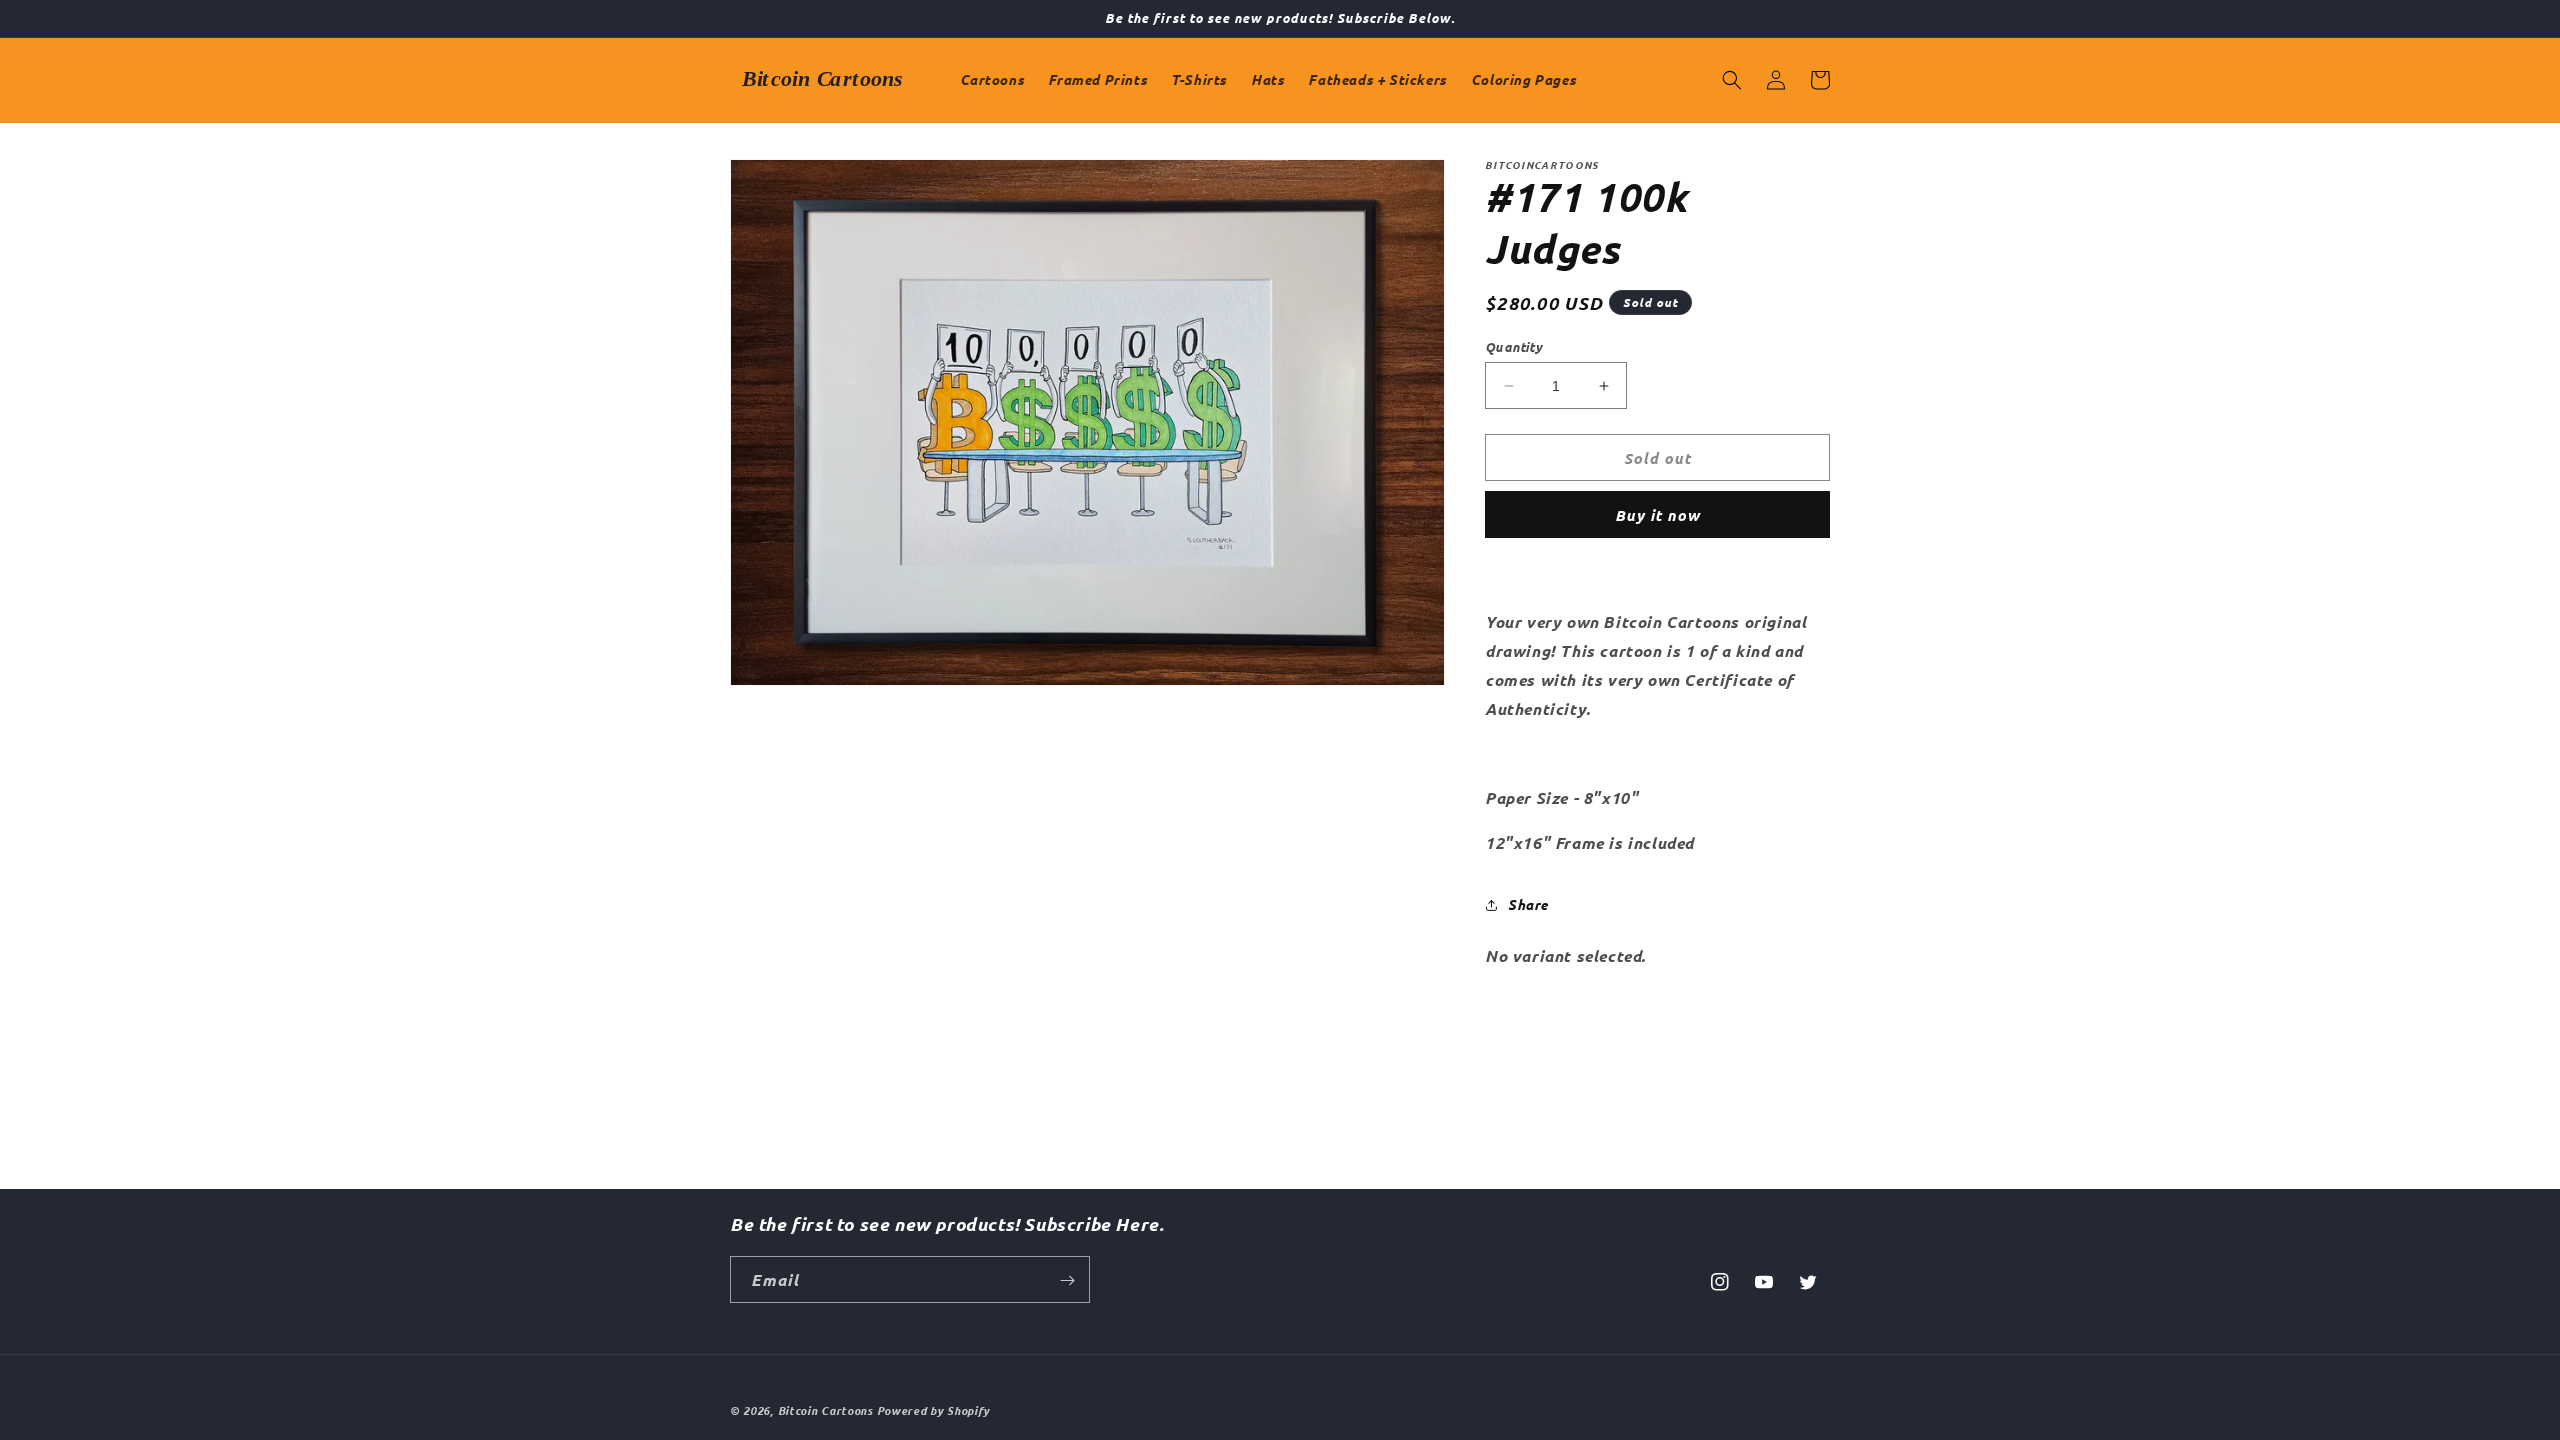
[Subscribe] (1067, 1280)
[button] (1732, 80)
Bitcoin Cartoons (825, 1410)
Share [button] (1528, 904)
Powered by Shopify (934, 1410)
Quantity (1513, 346)
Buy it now (1657, 515)
